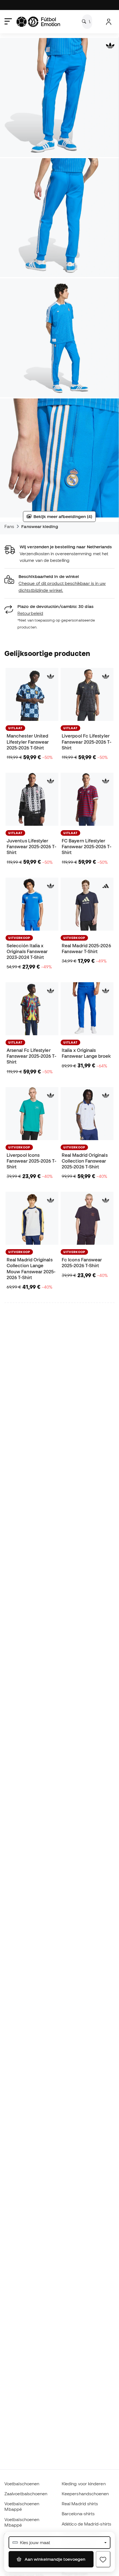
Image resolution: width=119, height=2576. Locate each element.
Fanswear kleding (40, 526)
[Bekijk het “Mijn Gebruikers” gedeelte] (109, 22)
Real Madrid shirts (80, 2504)
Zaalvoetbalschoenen (26, 2494)
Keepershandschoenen (85, 2494)
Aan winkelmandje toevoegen (54, 2559)
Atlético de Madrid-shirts (86, 2524)
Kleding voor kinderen (84, 2484)
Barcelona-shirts (78, 2514)
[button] (59, 583)
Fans (9, 526)
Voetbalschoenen (22, 2484)
